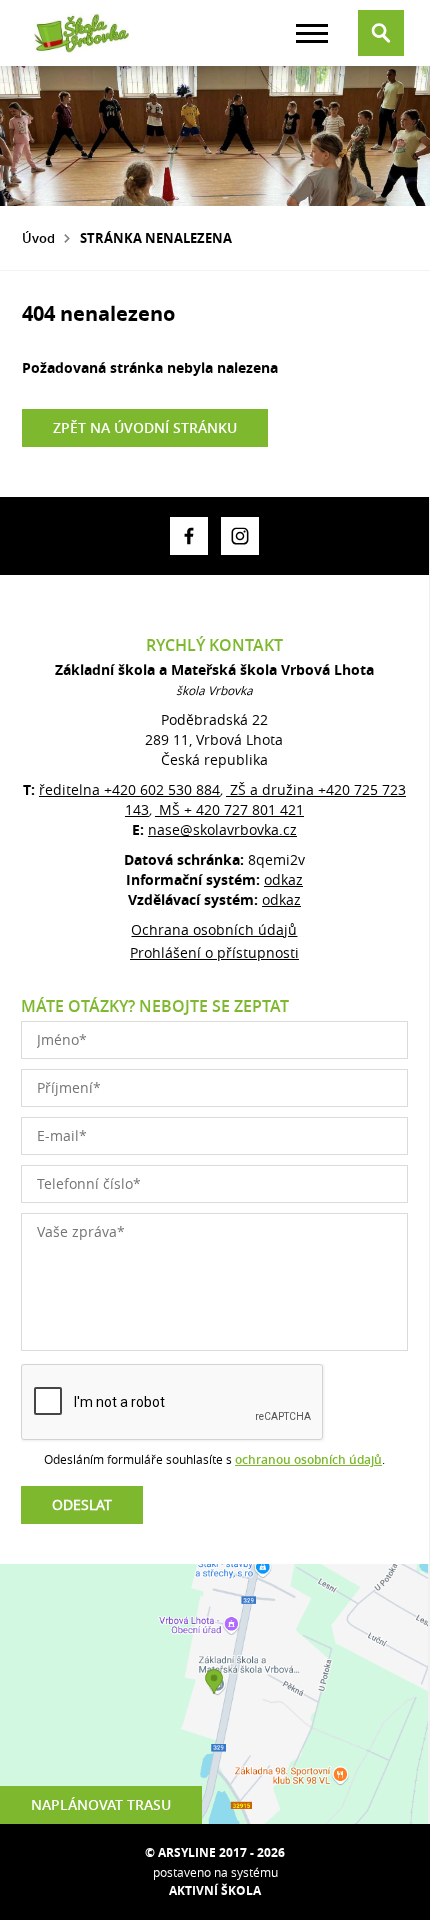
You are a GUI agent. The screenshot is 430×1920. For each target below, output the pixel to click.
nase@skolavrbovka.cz (222, 829)
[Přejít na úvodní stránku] (82, 33)
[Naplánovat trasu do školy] (214, 1694)
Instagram (240, 536)
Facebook (189, 536)
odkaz (283, 879)
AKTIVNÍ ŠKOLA (215, 1890)
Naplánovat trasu (101, 1804)
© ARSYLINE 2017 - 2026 (215, 1852)
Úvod (38, 238)
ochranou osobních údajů (308, 1459)
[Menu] (312, 33)
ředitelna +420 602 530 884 (129, 789)
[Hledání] (381, 33)
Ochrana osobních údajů (214, 929)
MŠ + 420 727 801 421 (229, 809)
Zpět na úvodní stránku (145, 427)
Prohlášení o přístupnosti (214, 952)
